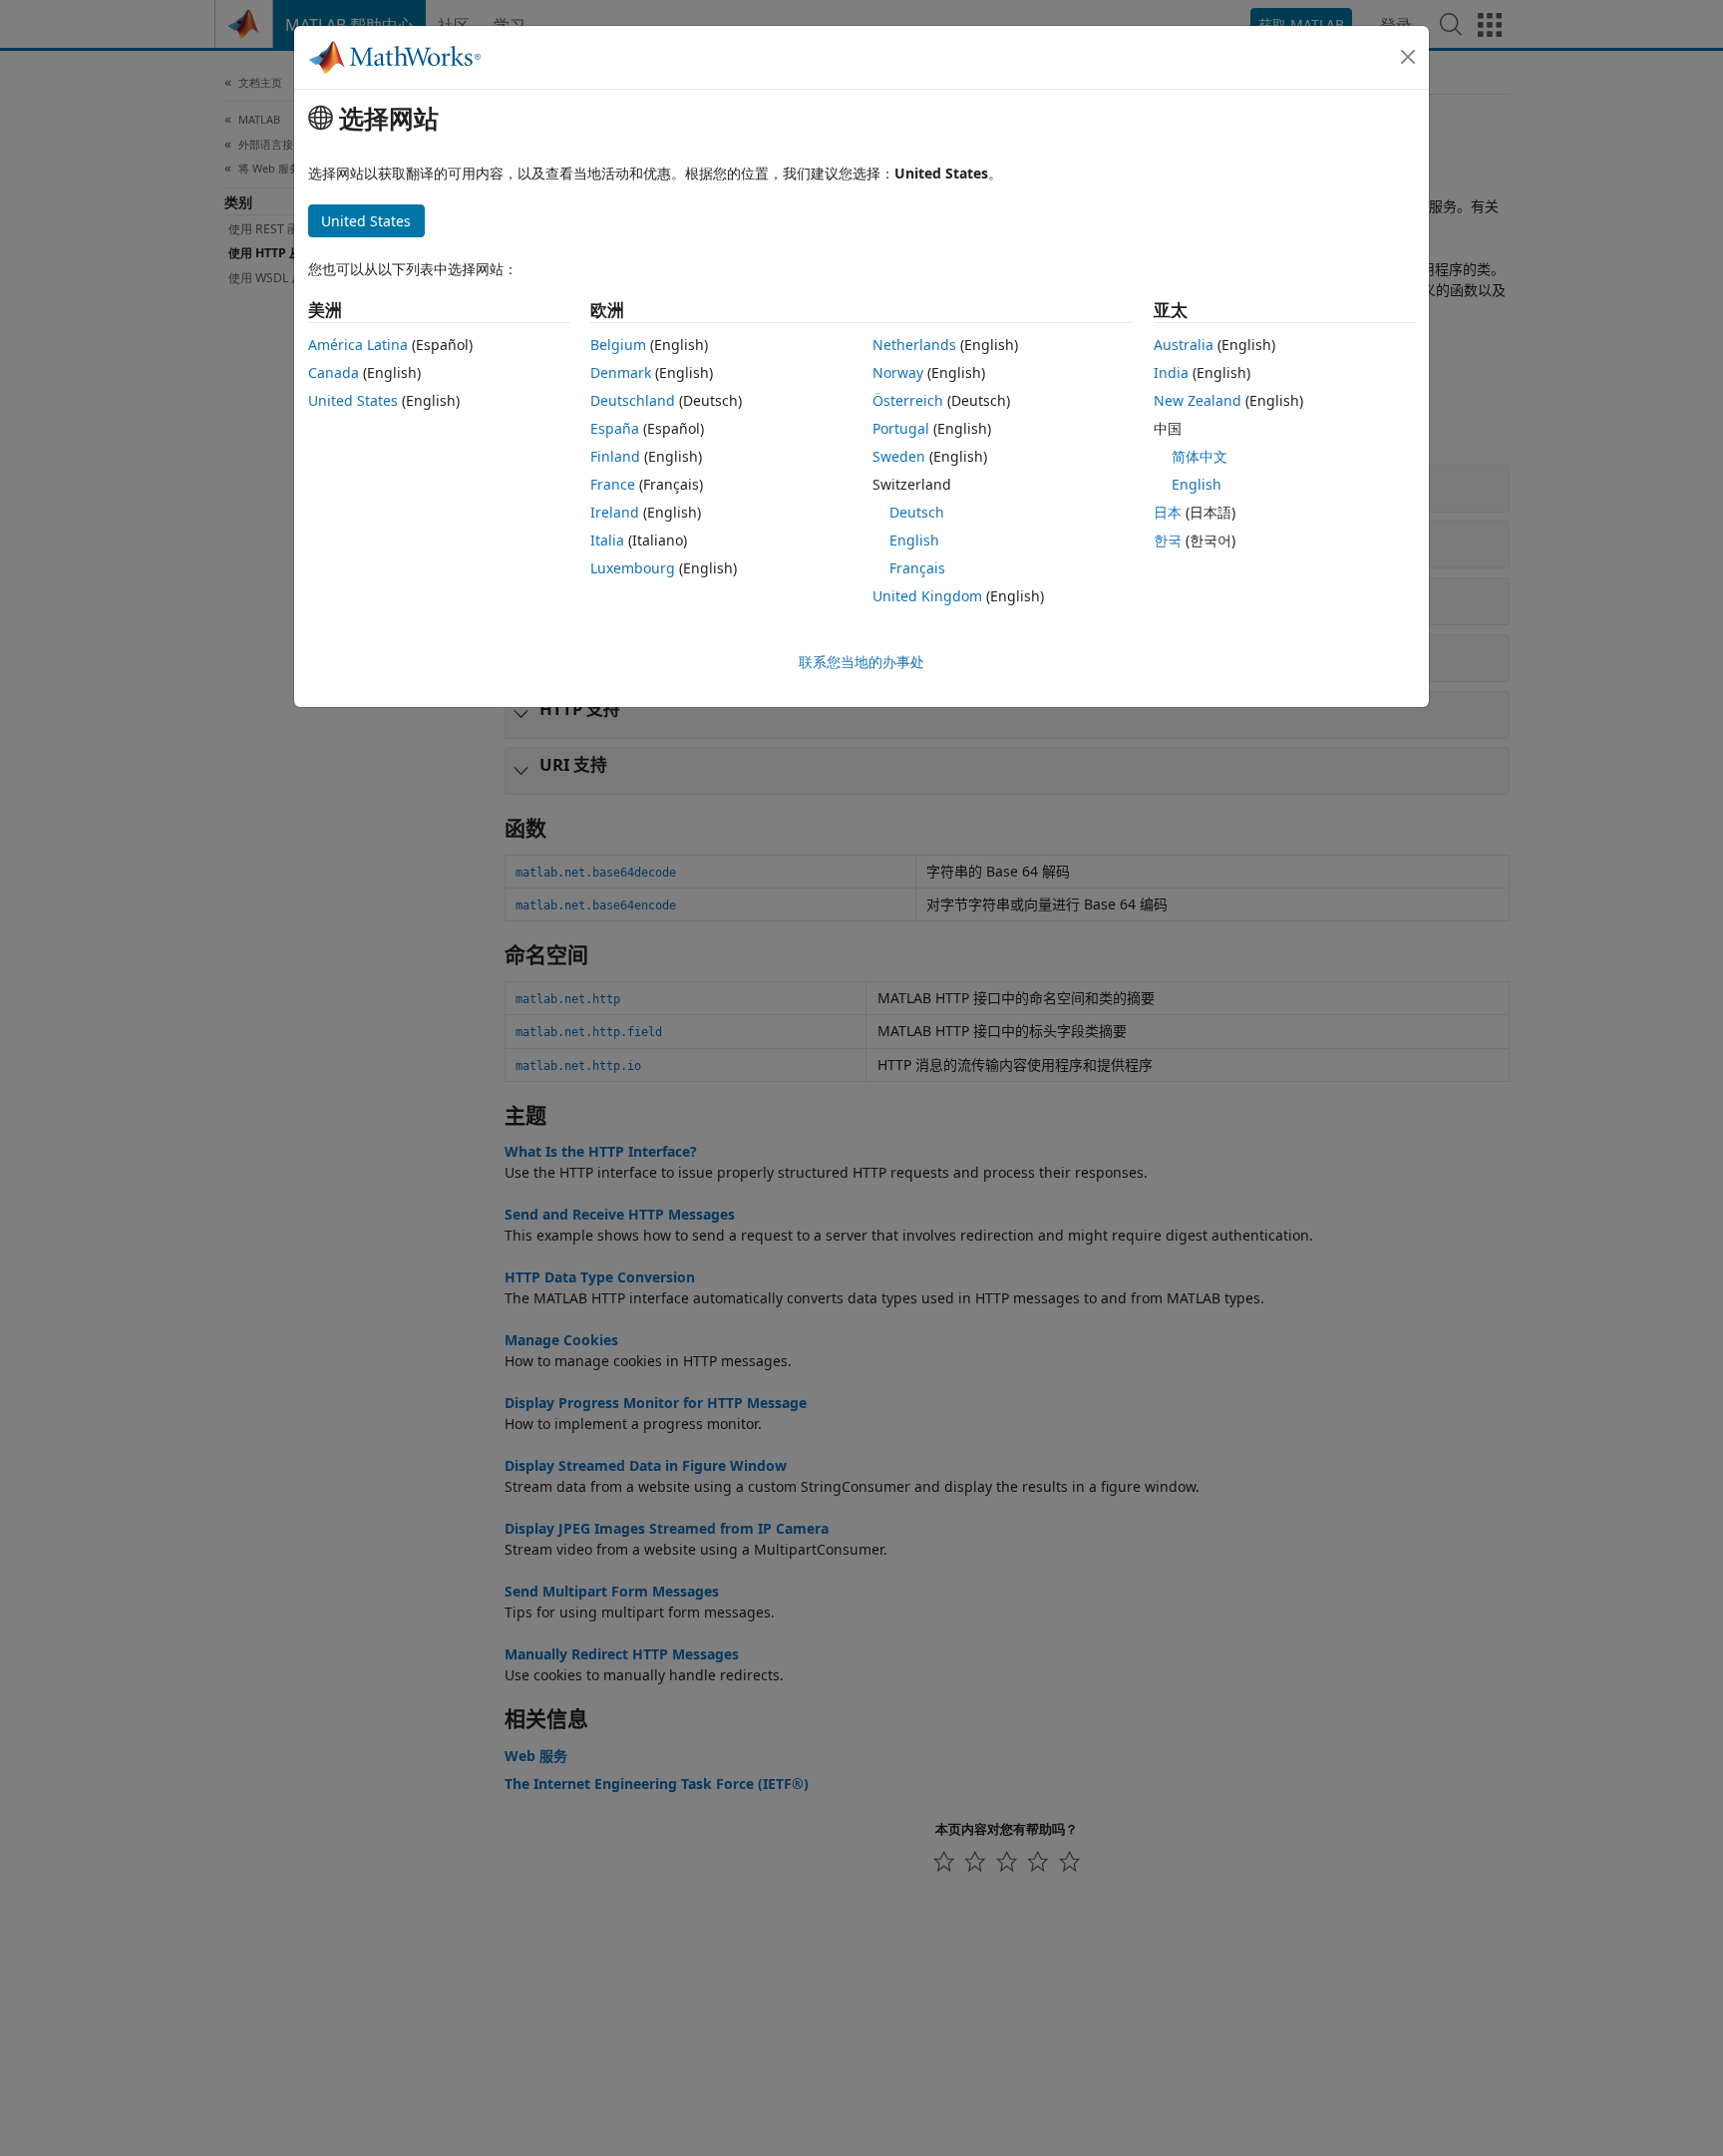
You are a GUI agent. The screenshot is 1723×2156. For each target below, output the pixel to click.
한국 (1168, 540)
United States (353, 400)
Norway (898, 372)
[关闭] (1408, 57)
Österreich (908, 400)
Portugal (901, 428)
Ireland (615, 512)
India (1171, 372)
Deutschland (633, 400)
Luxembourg (633, 568)
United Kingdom (927, 596)
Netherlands (914, 345)
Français (917, 568)
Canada (334, 372)
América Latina (358, 345)
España (615, 428)
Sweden (899, 456)
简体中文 (1200, 456)
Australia (1184, 345)
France (613, 484)
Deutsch (917, 512)
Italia (607, 540)
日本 (1168, 512)
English (914, 540)
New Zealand (1198, 400)
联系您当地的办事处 (861, 662)
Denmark (621, 372)
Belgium (618, 345)
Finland (615, 456)
